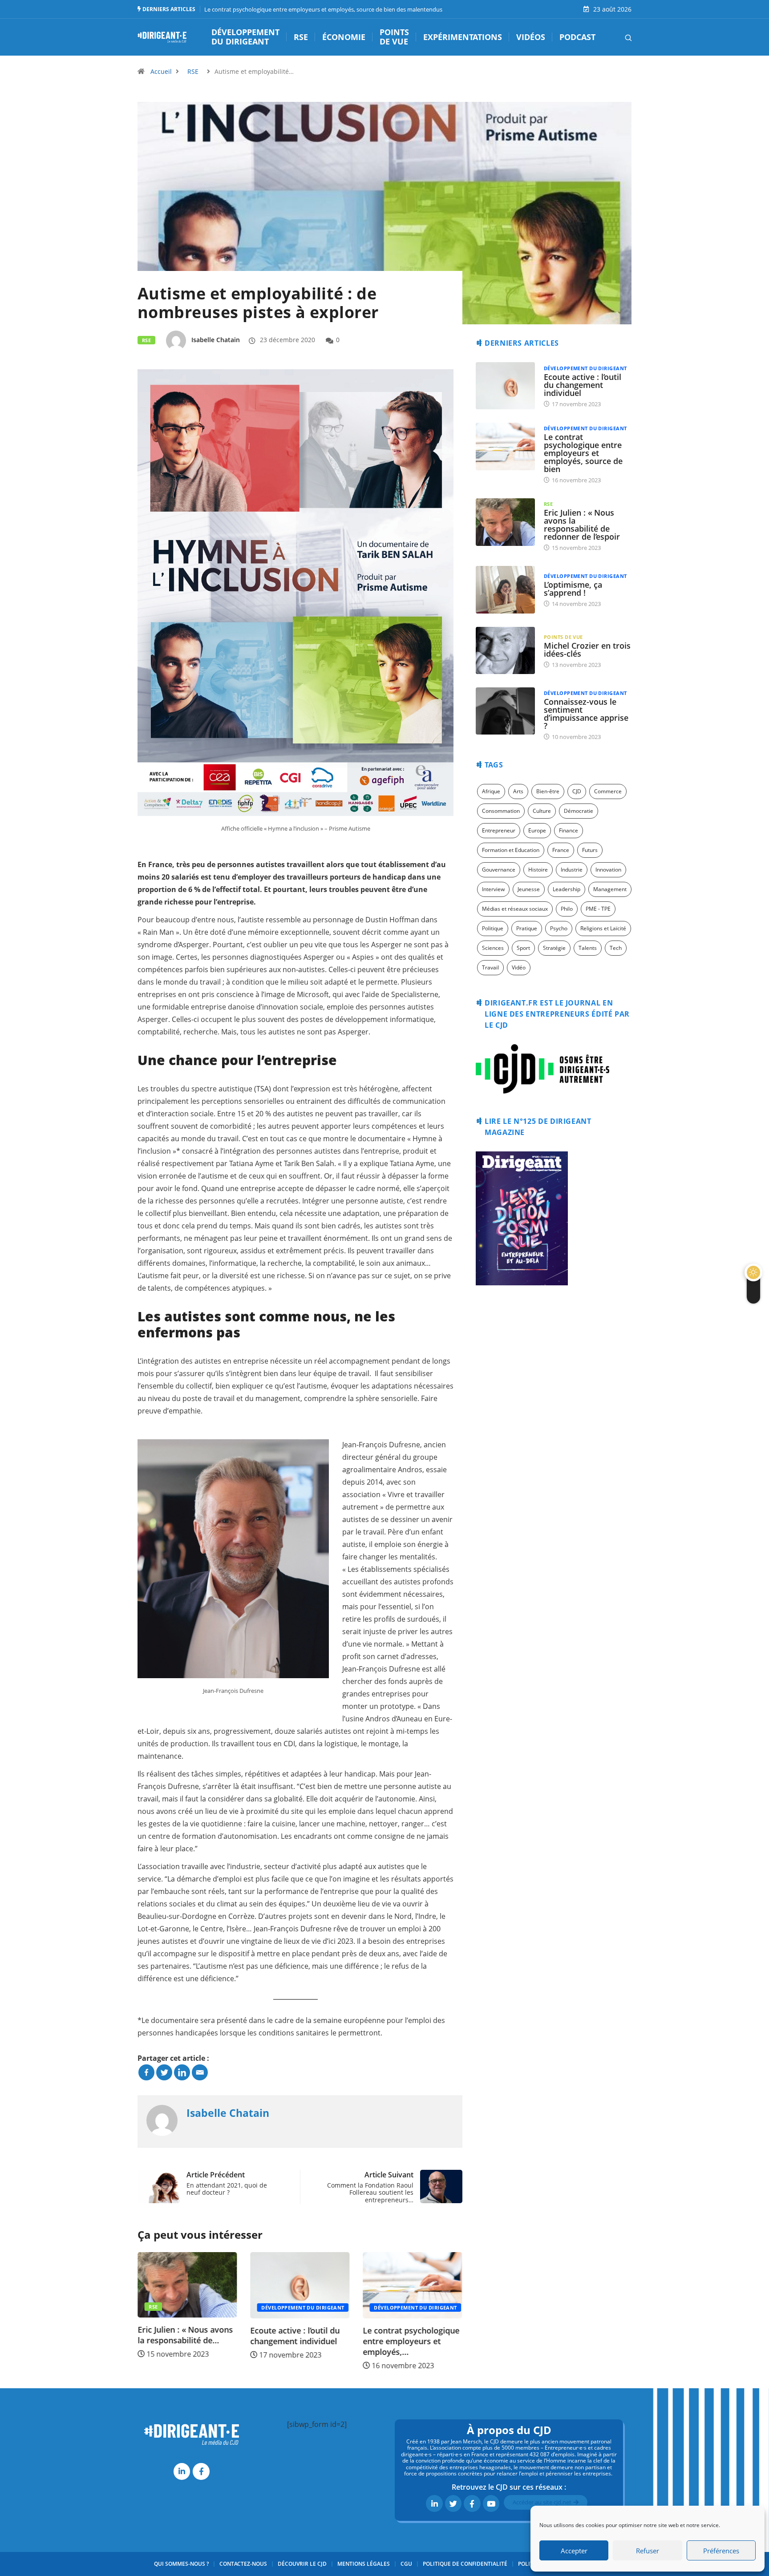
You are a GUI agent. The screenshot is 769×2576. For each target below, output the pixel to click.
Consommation (501, 811)
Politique (493, 928)
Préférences (721, 2551)
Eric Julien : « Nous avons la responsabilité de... (411, 2335)
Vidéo (519, 967)
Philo (567, 909)
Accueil (161, 71)
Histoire (538, 870)
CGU (406, 2564)
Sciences (493, 948)
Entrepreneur (499, 830)
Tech (616, 948)
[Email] (200, 2072)
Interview (493, 889)
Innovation (608, 870)
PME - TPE (598, 909)
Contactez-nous (243, 2564)
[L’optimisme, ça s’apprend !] (505, 589)
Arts (518, 791)
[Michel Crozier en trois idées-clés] (505, 650)
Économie (344, 37)
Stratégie (554, 948)
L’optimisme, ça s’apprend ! (573, 589)
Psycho (559, 928)
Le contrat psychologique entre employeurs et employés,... (298, 2341)
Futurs (590, 850)
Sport (523, 948)
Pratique (527, 928)
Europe (537, 830)
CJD (577, 791)
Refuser (648, 2551)
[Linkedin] (182, 2072)
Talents (588, 948)
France (561, 850)
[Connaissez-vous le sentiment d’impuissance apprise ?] (505, 711)
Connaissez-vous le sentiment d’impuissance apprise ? (586, 714)
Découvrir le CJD (302, 2564)
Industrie (572, 870)
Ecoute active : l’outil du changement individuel (182, 2336)
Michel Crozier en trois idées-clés (587, 650)
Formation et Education (511, 850)
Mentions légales (364, 2564)
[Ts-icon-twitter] (453, 2503)
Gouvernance (499, 870)
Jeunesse (529, 889)
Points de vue (394, 37)
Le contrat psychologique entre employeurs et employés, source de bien (583, 453)
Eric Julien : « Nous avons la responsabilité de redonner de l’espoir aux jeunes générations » (323, 9)
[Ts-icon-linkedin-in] (182, 2471)
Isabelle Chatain (216, 340)
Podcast (577, 37)
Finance (569, 830)
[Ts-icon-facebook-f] (201, 2471)
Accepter (574, 2551)
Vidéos (531, 37)
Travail (490, 967)
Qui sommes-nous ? (181, 2564)
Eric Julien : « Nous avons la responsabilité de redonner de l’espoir (582, 525)
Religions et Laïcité (603, 928)
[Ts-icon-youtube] (491, 2503)
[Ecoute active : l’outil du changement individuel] (505, 386)
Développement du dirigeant (245, 37)
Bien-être (548, 791)
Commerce (608, 791)
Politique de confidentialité (465, 2564)
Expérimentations (463, 37)
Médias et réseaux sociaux (515, 909)
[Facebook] (146, 2072)
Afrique (491, 791)
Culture (542, 811)
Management (610, 889)
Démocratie (579, 811)
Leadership (567, 889)
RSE (301, 37)
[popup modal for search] (617, 37)
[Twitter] (164, 2072)
